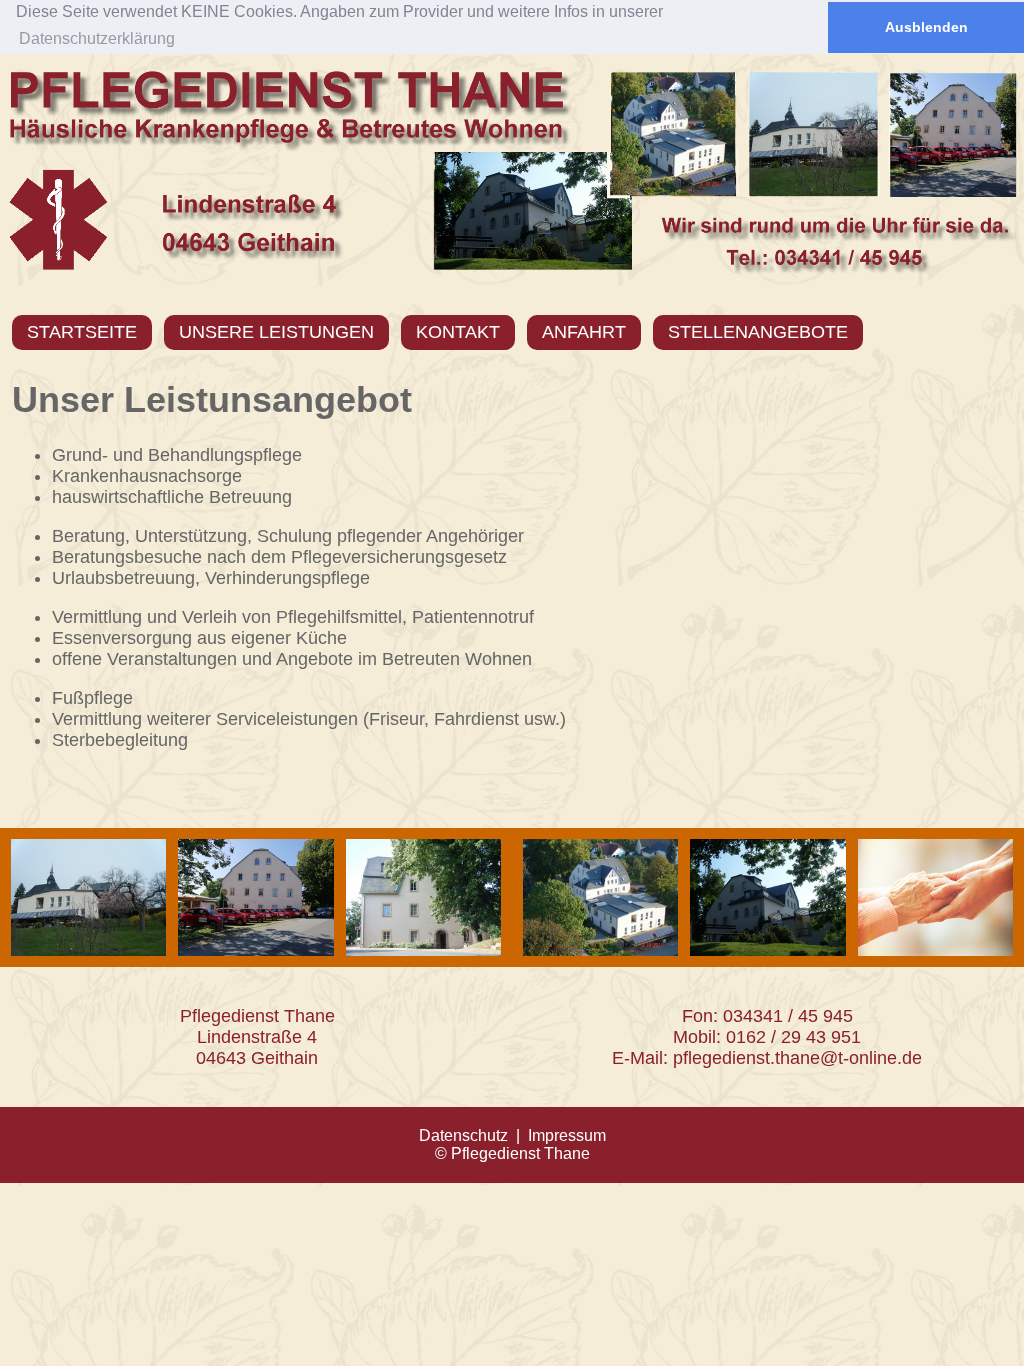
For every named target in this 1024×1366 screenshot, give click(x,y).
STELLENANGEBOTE (758, 332)
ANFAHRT (584, 332)
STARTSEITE (82, 332)
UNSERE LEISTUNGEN (276, 332)
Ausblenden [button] (926, 27)
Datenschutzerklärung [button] (97, 38)
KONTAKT (458, 332)
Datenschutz (463, 1135)
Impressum (567, 1135)
